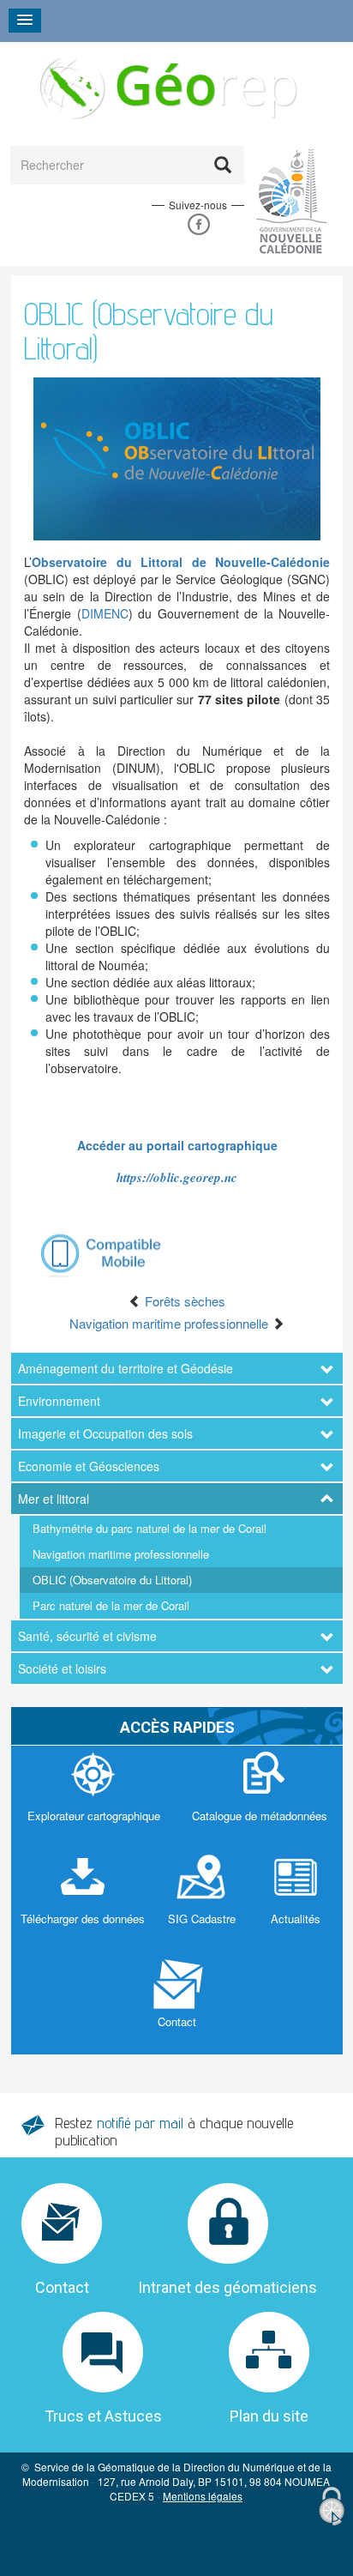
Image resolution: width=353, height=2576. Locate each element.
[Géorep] (166, 87)
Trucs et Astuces (103, 2416)
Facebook (198, 224)
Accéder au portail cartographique (177, 1145)
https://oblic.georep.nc (177, 1177)
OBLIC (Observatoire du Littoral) (112, 1580)
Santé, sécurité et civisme (87, 1636)
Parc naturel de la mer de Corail (111, 1605)
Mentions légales (203, 2496)
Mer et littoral (54, 1499)
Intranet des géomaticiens (227, 2287)
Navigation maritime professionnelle (121, 1554)
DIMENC (105, 613)
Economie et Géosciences (89, 1466)
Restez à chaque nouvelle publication (174, 2131)
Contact (62, 2287)
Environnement (59, 1401)
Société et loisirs (62, 1668)
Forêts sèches (183, 1301)
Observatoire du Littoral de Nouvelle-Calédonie (181, 562)
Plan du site (269, 2416)
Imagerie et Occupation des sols (105, 1433)
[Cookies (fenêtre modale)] (332, 2507)
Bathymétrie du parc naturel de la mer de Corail (150, 1528)
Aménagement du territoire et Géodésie (126, 1368)
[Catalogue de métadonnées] (259, 1797)
